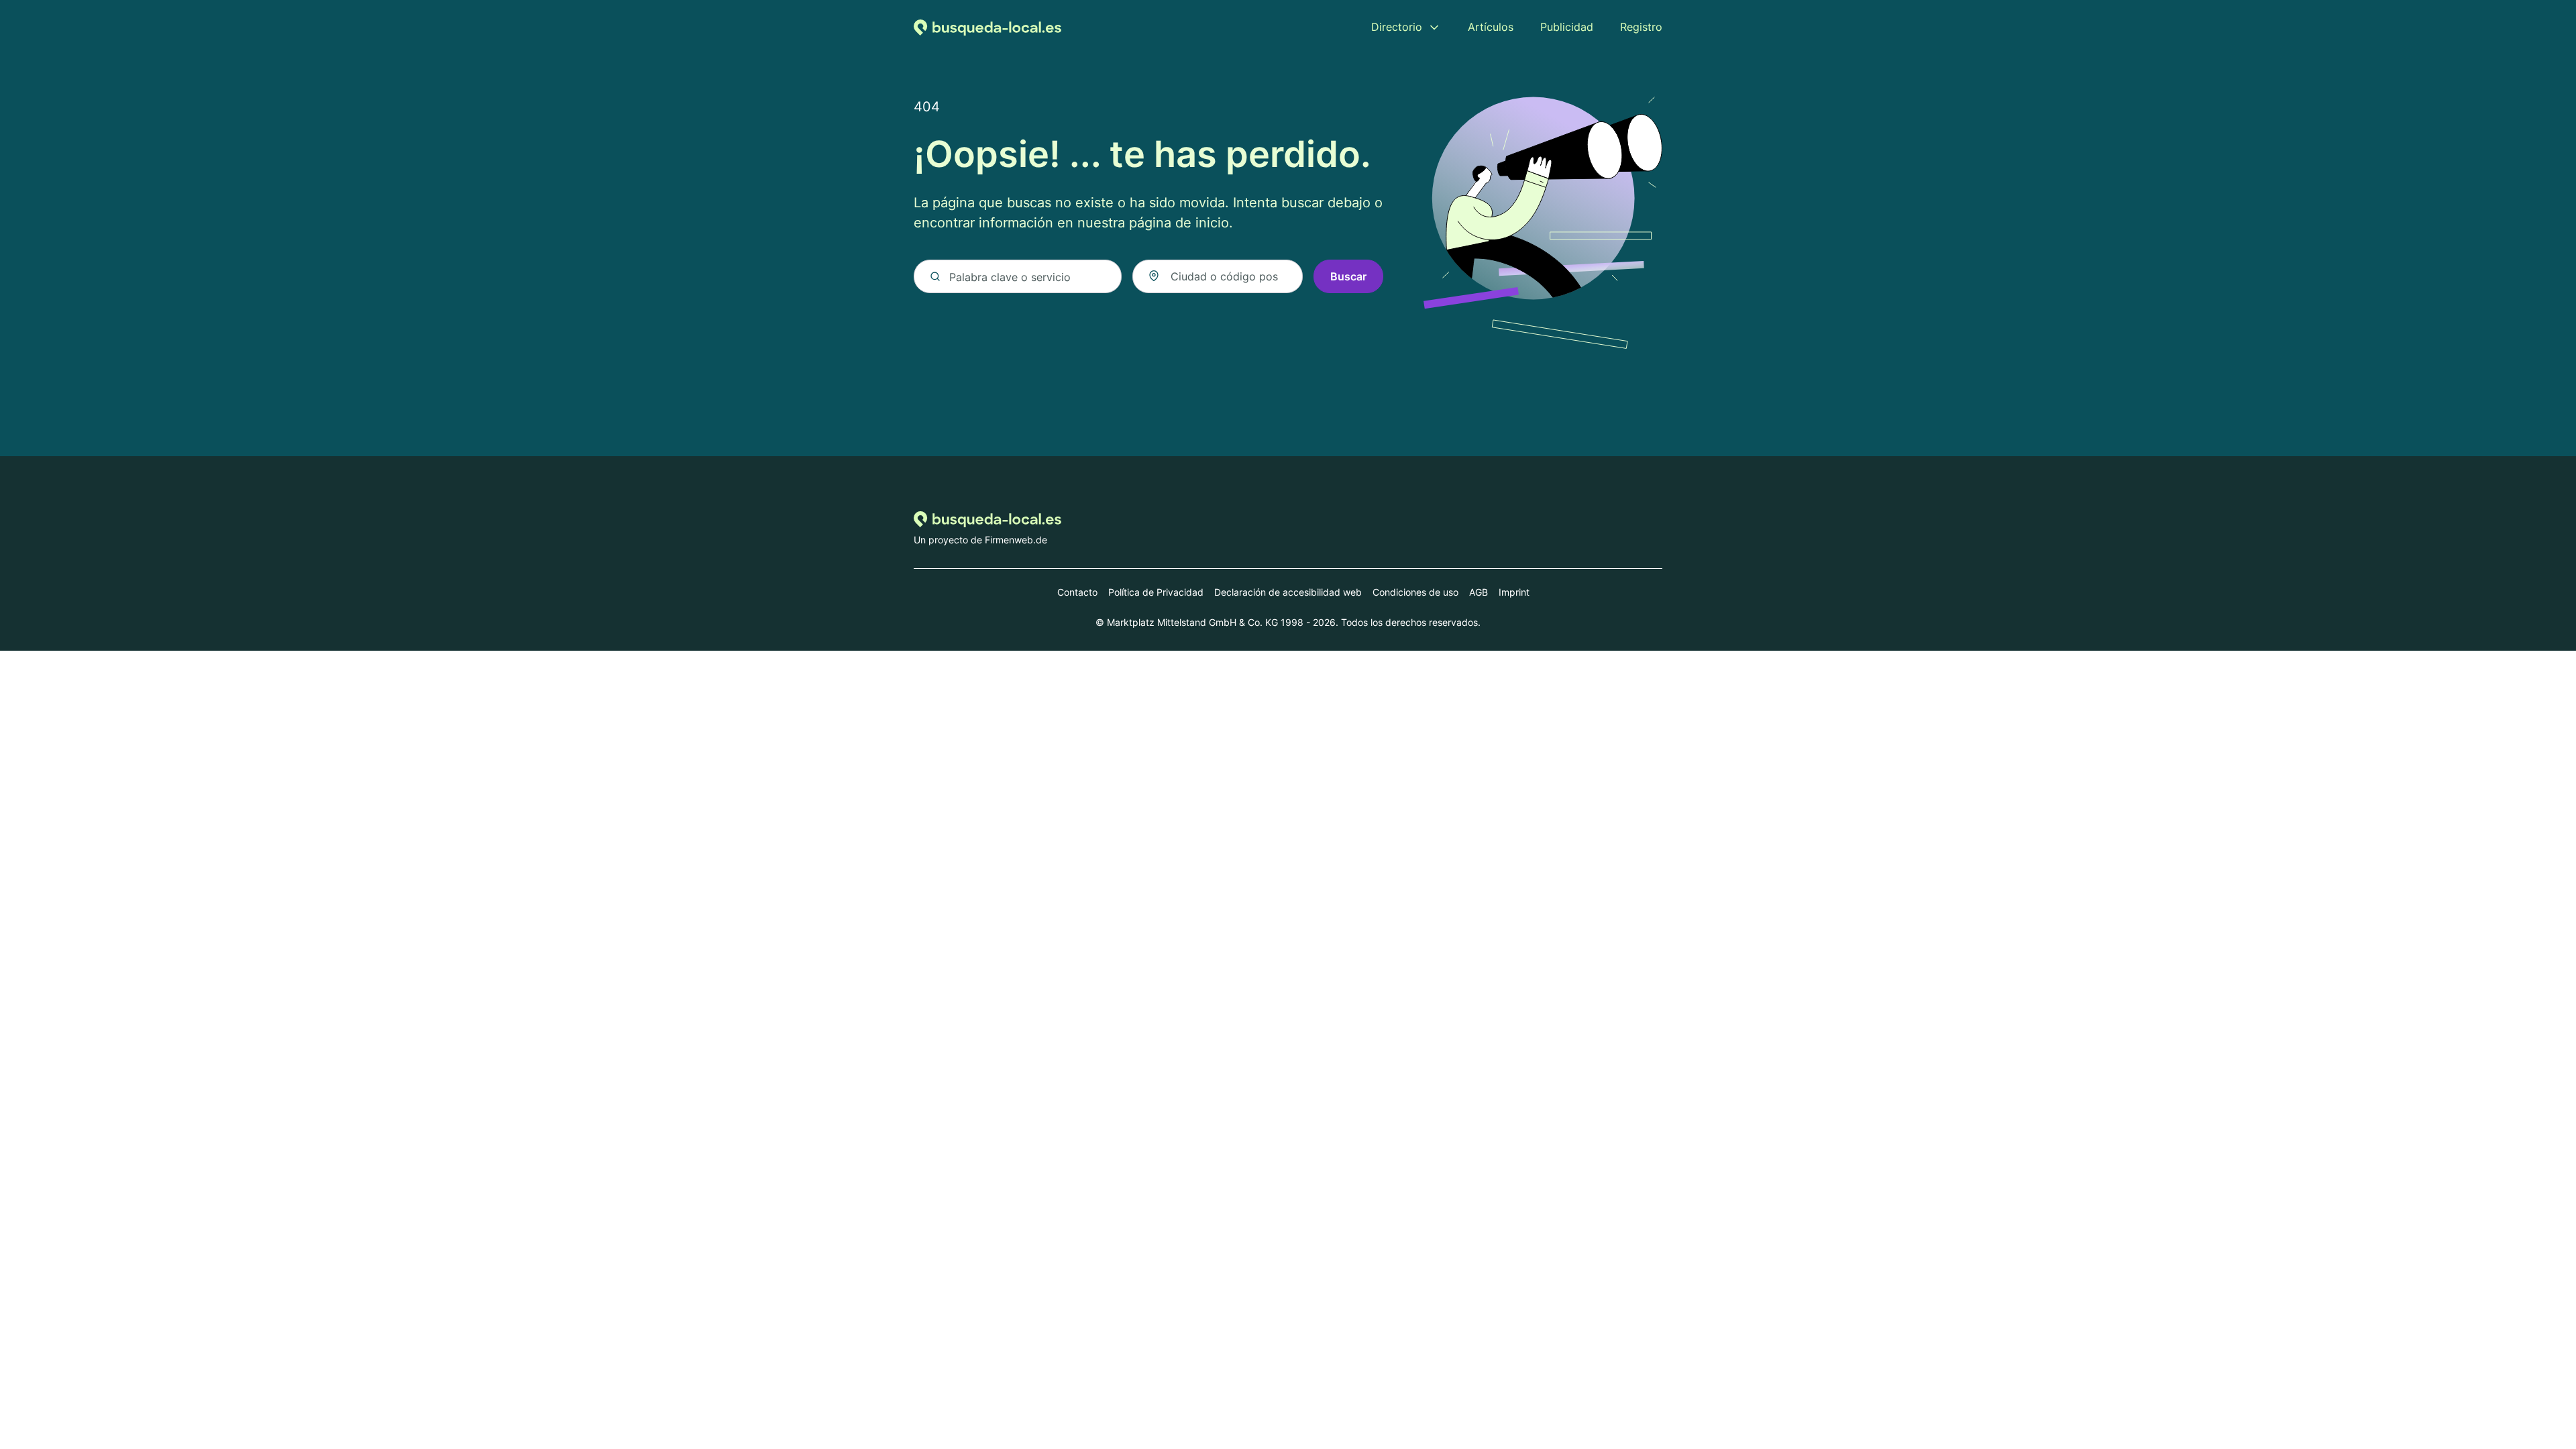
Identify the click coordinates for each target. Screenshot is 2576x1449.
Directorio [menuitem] (1397, 27)
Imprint (1514, 592)
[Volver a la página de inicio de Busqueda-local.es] (987, 27)
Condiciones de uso (1415, 592)
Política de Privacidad (1156, 592)
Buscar (1348, 276)
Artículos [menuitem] (1491, 27)
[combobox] (1218, 276)
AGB (1479, 592)
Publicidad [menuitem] (1567, 27)
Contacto (1077, 592)
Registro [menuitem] (1641, 27)
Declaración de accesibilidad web (1288, 592)
